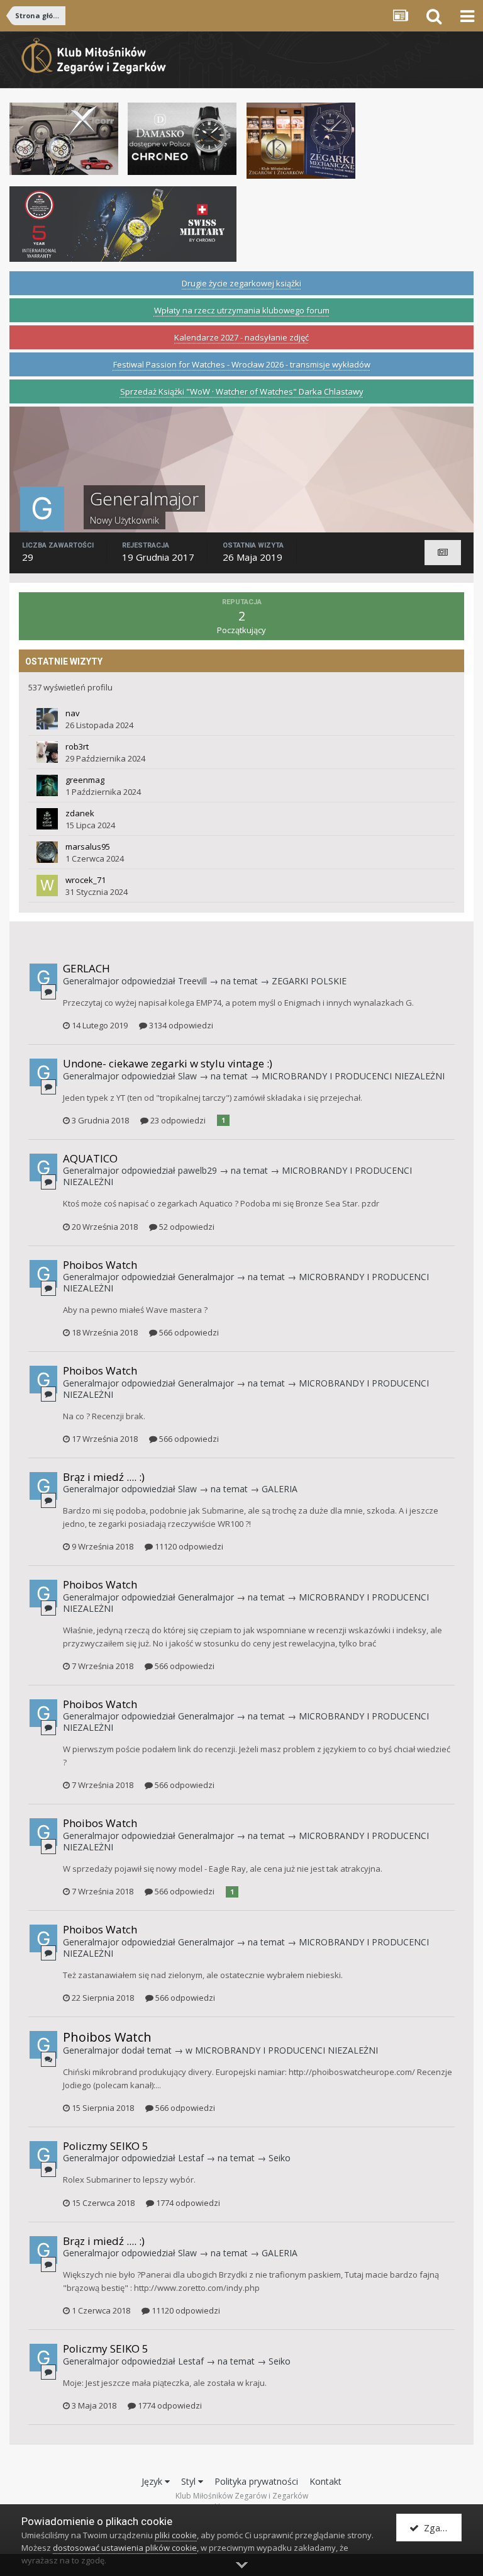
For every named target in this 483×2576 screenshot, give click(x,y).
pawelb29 (197, 1170)
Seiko (280, 2158)
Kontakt (325, 2481)
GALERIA (280, 1489)
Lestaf (191, 2158)
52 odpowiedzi (186, 1227)
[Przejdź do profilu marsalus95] (47, 852)
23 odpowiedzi (177, 1120)
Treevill (192, 981)
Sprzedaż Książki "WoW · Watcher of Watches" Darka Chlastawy (242, 391)
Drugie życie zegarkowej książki (241, 283)
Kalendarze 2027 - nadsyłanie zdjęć (241, 337)
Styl (190, 2481)
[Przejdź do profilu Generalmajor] (43, 977)
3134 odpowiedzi (180, 1025)
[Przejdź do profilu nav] (47, 719)
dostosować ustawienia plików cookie (125, 2548)
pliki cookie (176, 2535)
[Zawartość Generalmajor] (443, 553)
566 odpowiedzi (188, 1332)
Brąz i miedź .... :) (104, 1477)
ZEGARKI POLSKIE (309, 981)
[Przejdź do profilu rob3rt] (47, 752)
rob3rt (77, 746)
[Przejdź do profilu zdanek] (47, 819)
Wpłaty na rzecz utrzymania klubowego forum (242, 310)
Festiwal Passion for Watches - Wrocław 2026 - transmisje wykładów (242, 364)
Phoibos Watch (100, 1265)
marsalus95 (88, 846)
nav (73, 713)
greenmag (85, 780)
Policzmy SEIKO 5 (106, 2146)
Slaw (187, 1076)
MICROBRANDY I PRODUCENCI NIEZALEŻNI (353, 1076)
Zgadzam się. (440, 2528)
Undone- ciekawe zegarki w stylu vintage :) (168, 1063)
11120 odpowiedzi (188, 1546)
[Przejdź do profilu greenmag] (47, 785)
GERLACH (86, 968)
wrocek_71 (86, 880)
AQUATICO (90, 1158)
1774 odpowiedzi (187, 2203)
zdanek (80, 813)
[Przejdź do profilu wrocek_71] (47, 886)
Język (153, 2481)
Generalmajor (91, 981)
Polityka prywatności (256, 2481)
